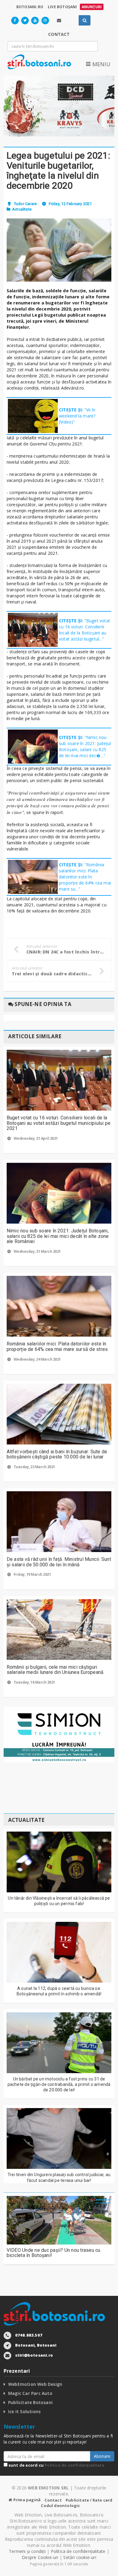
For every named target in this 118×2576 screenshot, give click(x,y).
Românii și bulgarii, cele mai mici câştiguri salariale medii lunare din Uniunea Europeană (55, 1670)
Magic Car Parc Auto (30, 2393)
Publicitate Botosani (30, 2402)
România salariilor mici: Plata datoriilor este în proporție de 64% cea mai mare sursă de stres (57, 1346)
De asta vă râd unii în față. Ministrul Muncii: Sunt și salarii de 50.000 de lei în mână (59, 1562)
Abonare (102, 2456)
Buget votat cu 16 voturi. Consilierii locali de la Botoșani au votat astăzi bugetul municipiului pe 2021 (59, 1123)
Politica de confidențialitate (74, 2465)
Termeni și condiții (27, 2551)
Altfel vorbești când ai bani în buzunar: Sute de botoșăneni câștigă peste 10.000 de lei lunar (57, 1454)
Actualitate (22, 209)
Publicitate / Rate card (89, 2500)
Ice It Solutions (24, 2411)
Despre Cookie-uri (40, 2557)
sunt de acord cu (56, 2465)
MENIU (100, 64)
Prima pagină (26, 2500)
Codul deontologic (60, 2506)
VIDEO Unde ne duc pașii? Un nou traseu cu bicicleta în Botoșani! (54, 2253)
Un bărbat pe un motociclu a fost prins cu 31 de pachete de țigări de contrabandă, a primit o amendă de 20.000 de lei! (59, 2084)
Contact (53, 2500)
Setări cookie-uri (80, 2557)
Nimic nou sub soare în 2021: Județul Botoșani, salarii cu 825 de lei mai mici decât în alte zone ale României (58, 1236)
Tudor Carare (25, 204)
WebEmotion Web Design (35, 2384)
